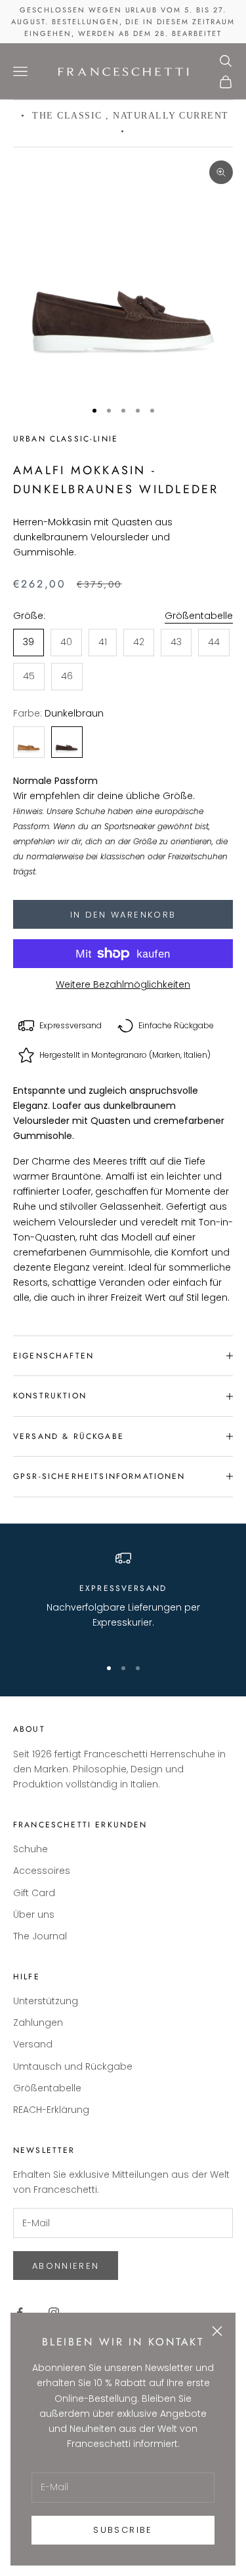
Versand (33, 2044)
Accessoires (42, 1871)
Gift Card (34, 1893)
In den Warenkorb (123, 915)
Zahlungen (38, 2023)
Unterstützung (46, 2001)
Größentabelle (199, 616)
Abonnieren (66, 2266)
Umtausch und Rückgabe (73, 2066)
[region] (123, 1598)
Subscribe (123, 2530)
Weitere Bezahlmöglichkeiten (123, 984)
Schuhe (31, 1849)
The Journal (40, 1936)
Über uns (34, 1914)
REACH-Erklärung (51, 2110)
